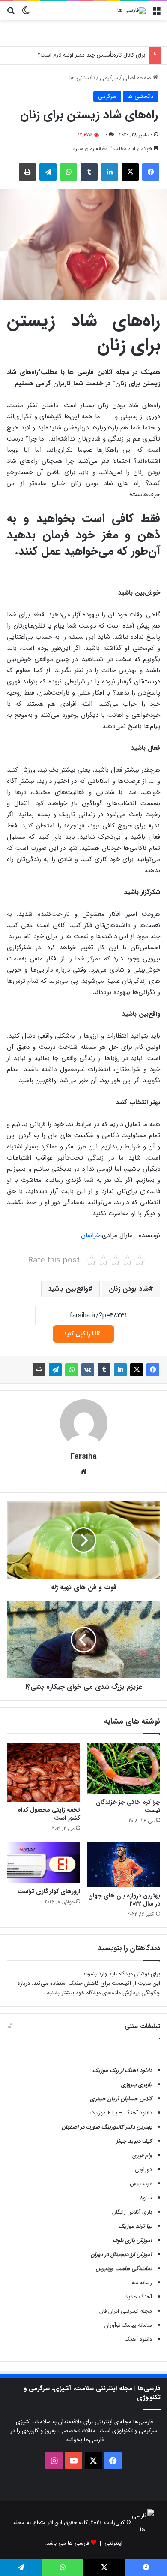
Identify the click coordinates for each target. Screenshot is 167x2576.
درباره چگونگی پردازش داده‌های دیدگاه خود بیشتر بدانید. (89, 1988)
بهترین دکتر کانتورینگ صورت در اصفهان (107, 2127)
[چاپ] (27, 172)
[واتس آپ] (69, 172)
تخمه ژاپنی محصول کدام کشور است (49, 1814)
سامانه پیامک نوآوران (128, 2325)
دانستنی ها (82, 78)
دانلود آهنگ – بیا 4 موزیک (121, 2113)
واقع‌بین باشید (68, 1289)
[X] (130, 172)
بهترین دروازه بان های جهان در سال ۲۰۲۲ (124, 1900)
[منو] (156, 14)
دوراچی (143, 2170)
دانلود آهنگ (138, 2339)
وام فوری (142, 2155)
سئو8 (146, 2198)
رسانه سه (142, 2283)
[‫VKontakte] (88, 1370)
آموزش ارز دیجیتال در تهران (121, 2254)
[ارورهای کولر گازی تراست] (43, 1862)
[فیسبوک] (151, 172)
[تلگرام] (48, 172)
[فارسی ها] (131, 11)
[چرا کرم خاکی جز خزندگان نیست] (124, 1768)
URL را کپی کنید (83, 1334)
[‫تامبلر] (89, 172)
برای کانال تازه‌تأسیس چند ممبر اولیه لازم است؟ (91, 55)
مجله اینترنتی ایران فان (126, 2311)
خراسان (91, 1235)
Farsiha (83, 1456)
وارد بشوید (95, 1974)
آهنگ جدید (139, 2297)
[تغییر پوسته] (26, 14)
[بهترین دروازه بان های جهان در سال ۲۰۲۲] (124, 1865)
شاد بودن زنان (129, 1289)
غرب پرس (141, 2184)
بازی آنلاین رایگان (132, 2212)
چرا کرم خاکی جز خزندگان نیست (128, 1806)
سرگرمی (109, 78)
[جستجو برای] (11, 14)
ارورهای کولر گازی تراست (49, 1891)
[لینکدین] (110, 172)
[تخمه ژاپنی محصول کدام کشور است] (43, 1772)
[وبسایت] (83, 1471)
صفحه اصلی (138, 78)
